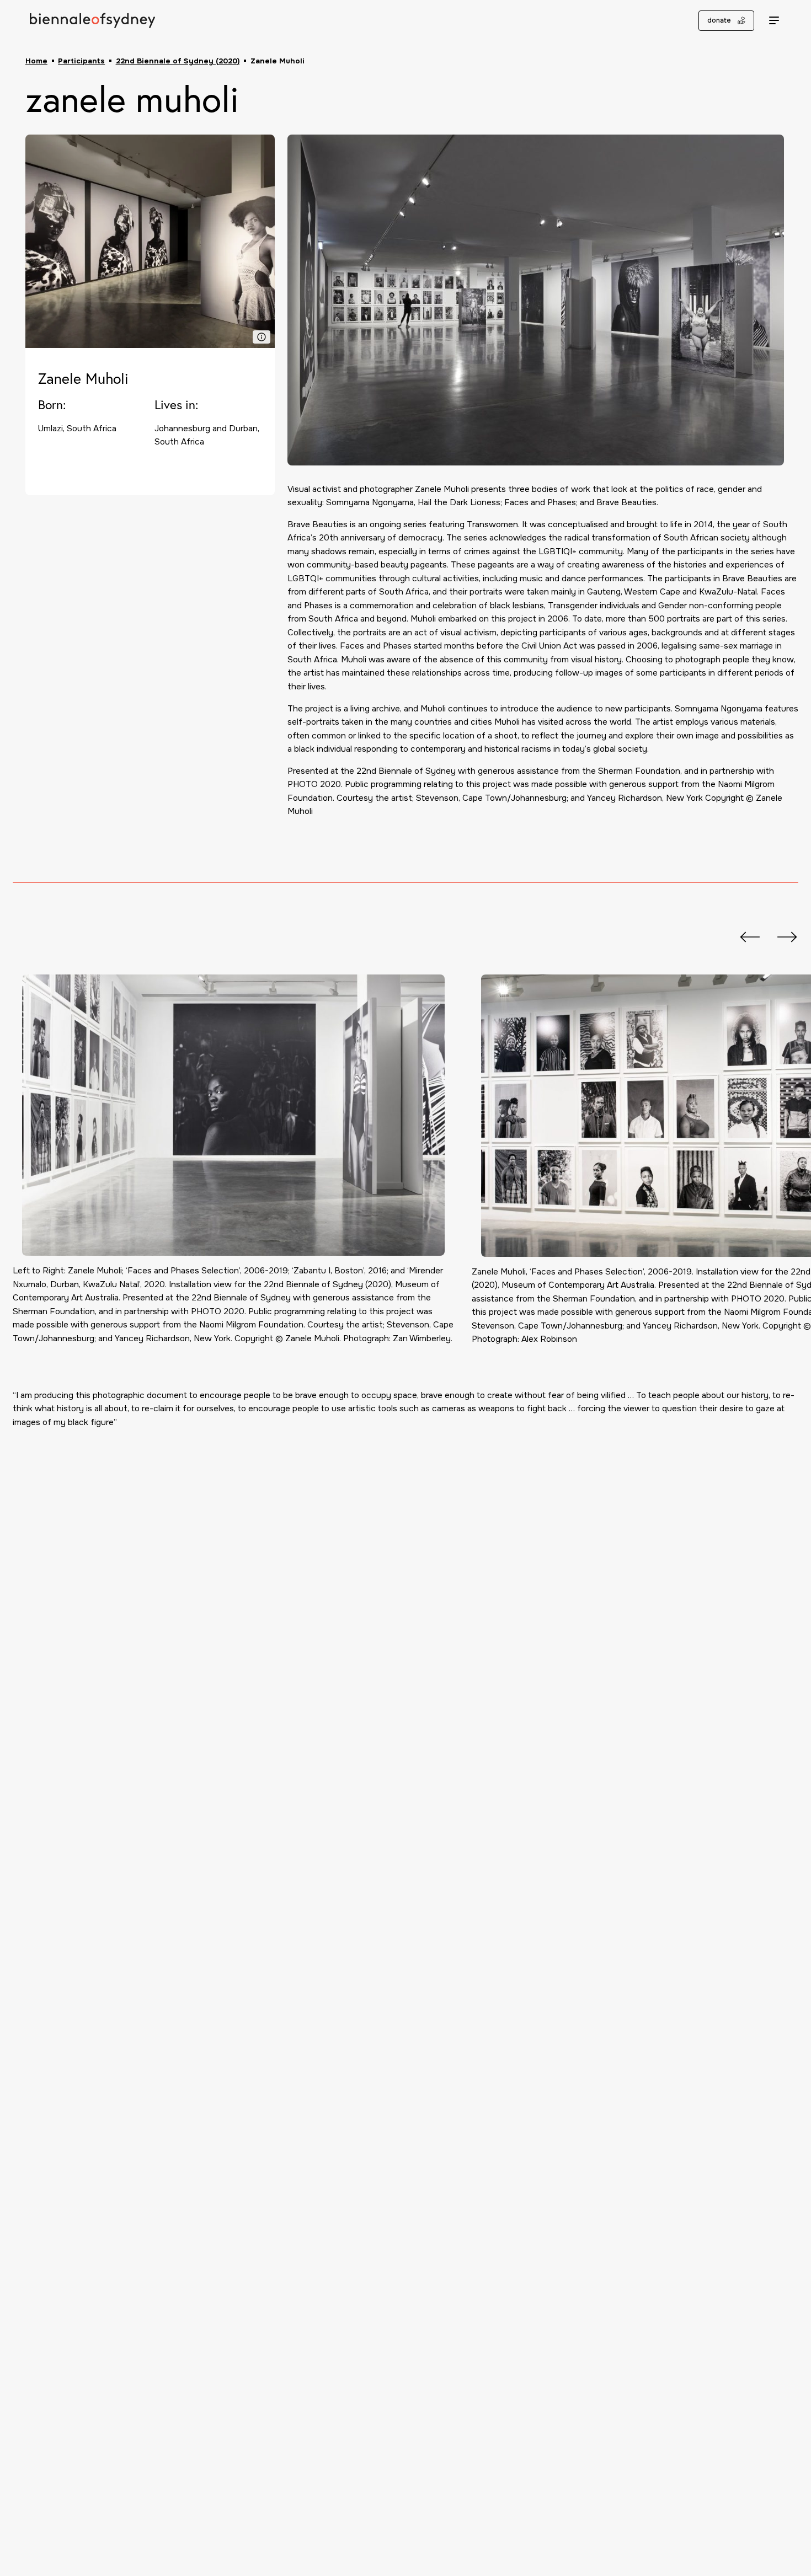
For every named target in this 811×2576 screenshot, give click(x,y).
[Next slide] (782, 937)
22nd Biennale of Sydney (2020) (178, 61)
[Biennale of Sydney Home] (92, 20)
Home (36, 61)
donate (719, 20)
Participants (81, 61)
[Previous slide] (744, 937)
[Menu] (774, 21)
